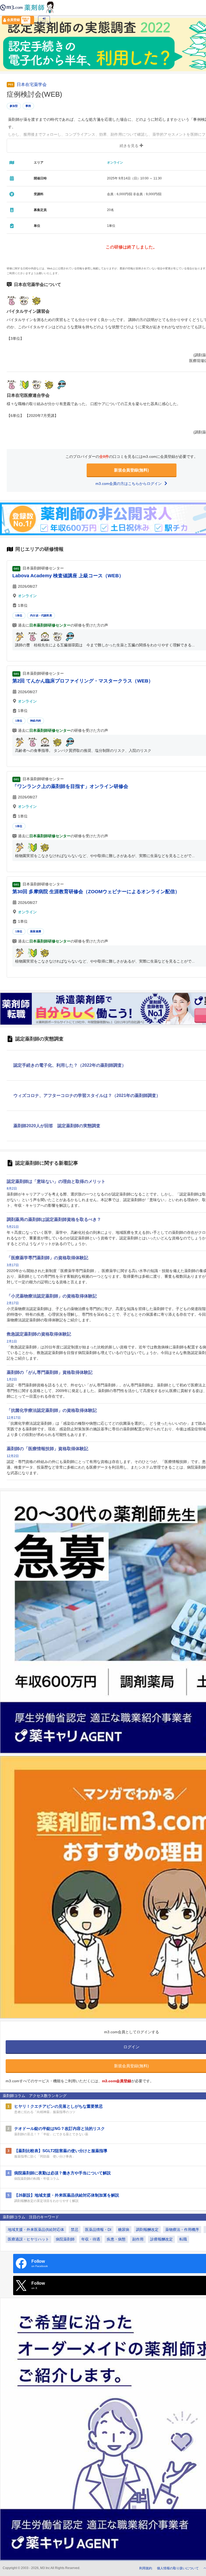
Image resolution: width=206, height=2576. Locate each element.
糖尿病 (124, 2230)
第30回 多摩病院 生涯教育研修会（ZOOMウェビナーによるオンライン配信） (96, 892)
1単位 (19, 615)
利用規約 (146, 2568)
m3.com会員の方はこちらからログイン (129, 484)
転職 (183, 2239)
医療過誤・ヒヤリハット (28, 2239)
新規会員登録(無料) (131, 470)
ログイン (44, 21)
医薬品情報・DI (98, 2230)
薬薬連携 (36, 931)
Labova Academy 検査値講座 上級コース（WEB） (68, 576)
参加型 (14, 106)
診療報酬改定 (161, 2239)
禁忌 (75, 2230)
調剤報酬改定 (147, 2230)
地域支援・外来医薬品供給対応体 (36, 2230)
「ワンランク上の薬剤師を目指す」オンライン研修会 (70, 786)
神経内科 (36, 721)
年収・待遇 (91, 2239)
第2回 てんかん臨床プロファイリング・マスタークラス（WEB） (83, 681)
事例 (28, 106)
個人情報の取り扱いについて (178, 2568)
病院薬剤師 (65, 2239)
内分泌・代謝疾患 (41, 615)
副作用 (138, 2239)
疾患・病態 (116, 2239)
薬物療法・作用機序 (182, 2230)
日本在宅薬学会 (32, 85)
